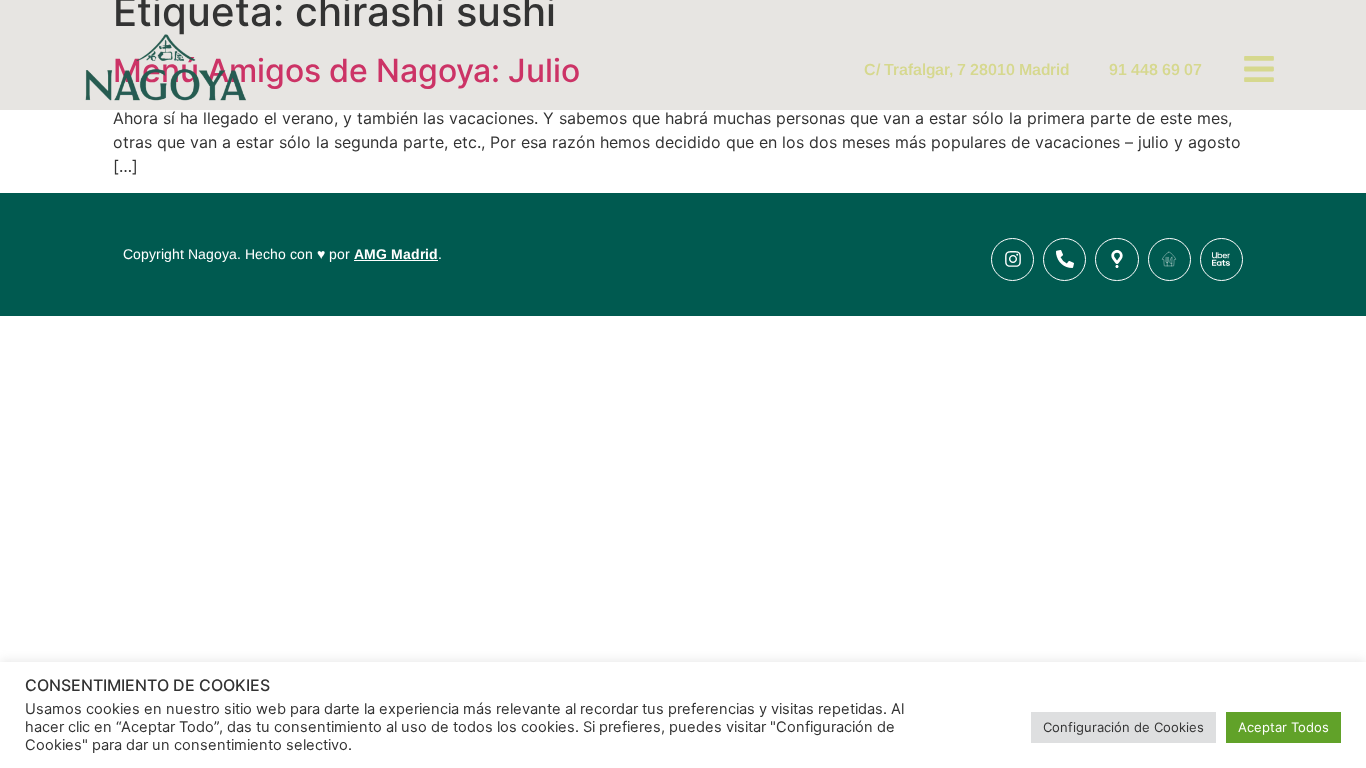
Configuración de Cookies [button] (1123, 727)
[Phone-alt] (1064, 259)
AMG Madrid (396, 254)
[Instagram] (1012, 259)
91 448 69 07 (1155, 69)
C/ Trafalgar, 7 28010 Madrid (966, 69)
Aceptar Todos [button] (1283, 727)
